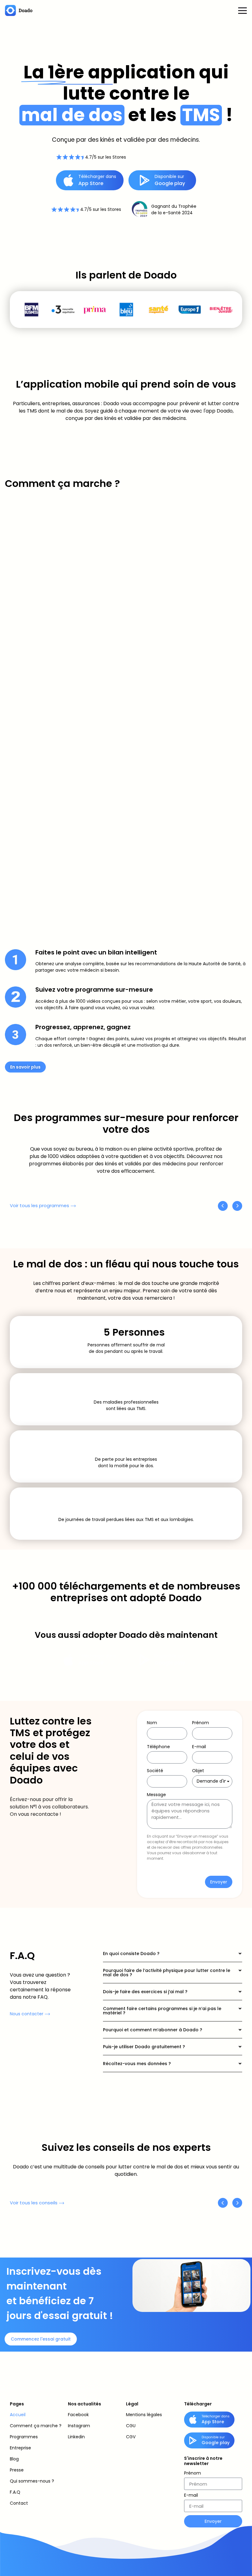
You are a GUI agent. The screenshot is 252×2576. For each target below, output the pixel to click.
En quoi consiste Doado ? (131, 1954)
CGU (131, 2426)
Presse (17, 2470)
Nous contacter (27, 2014)
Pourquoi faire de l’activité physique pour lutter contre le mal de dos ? (167, 1973)
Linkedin (76, 2437)
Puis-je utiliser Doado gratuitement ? (144, 2047)
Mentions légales (144, 2415)
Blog (14, 2459)
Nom (152, 1723)
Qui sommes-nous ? (32, 2481)
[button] (173, 1954)
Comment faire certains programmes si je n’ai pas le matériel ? (162, 2011)
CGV (131, 2437)
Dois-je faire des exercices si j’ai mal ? (145, 1992)
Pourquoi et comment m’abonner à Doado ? (153, 2030)
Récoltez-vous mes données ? (137, 2064)
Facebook (78, 2415)
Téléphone (158, 1747)
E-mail (199, 1747)
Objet (198, 1771)
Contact (19, 2503)
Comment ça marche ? (36, 2426)
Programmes (24, 2437)
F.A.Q (15, 2492)
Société (155, 1771)
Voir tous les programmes (39, 1205)
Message (156, 1795)
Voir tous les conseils (34, 2203)
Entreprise (20, 2448)
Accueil (18, 2415)
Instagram (79, 2426)
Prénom (201, 1723)
